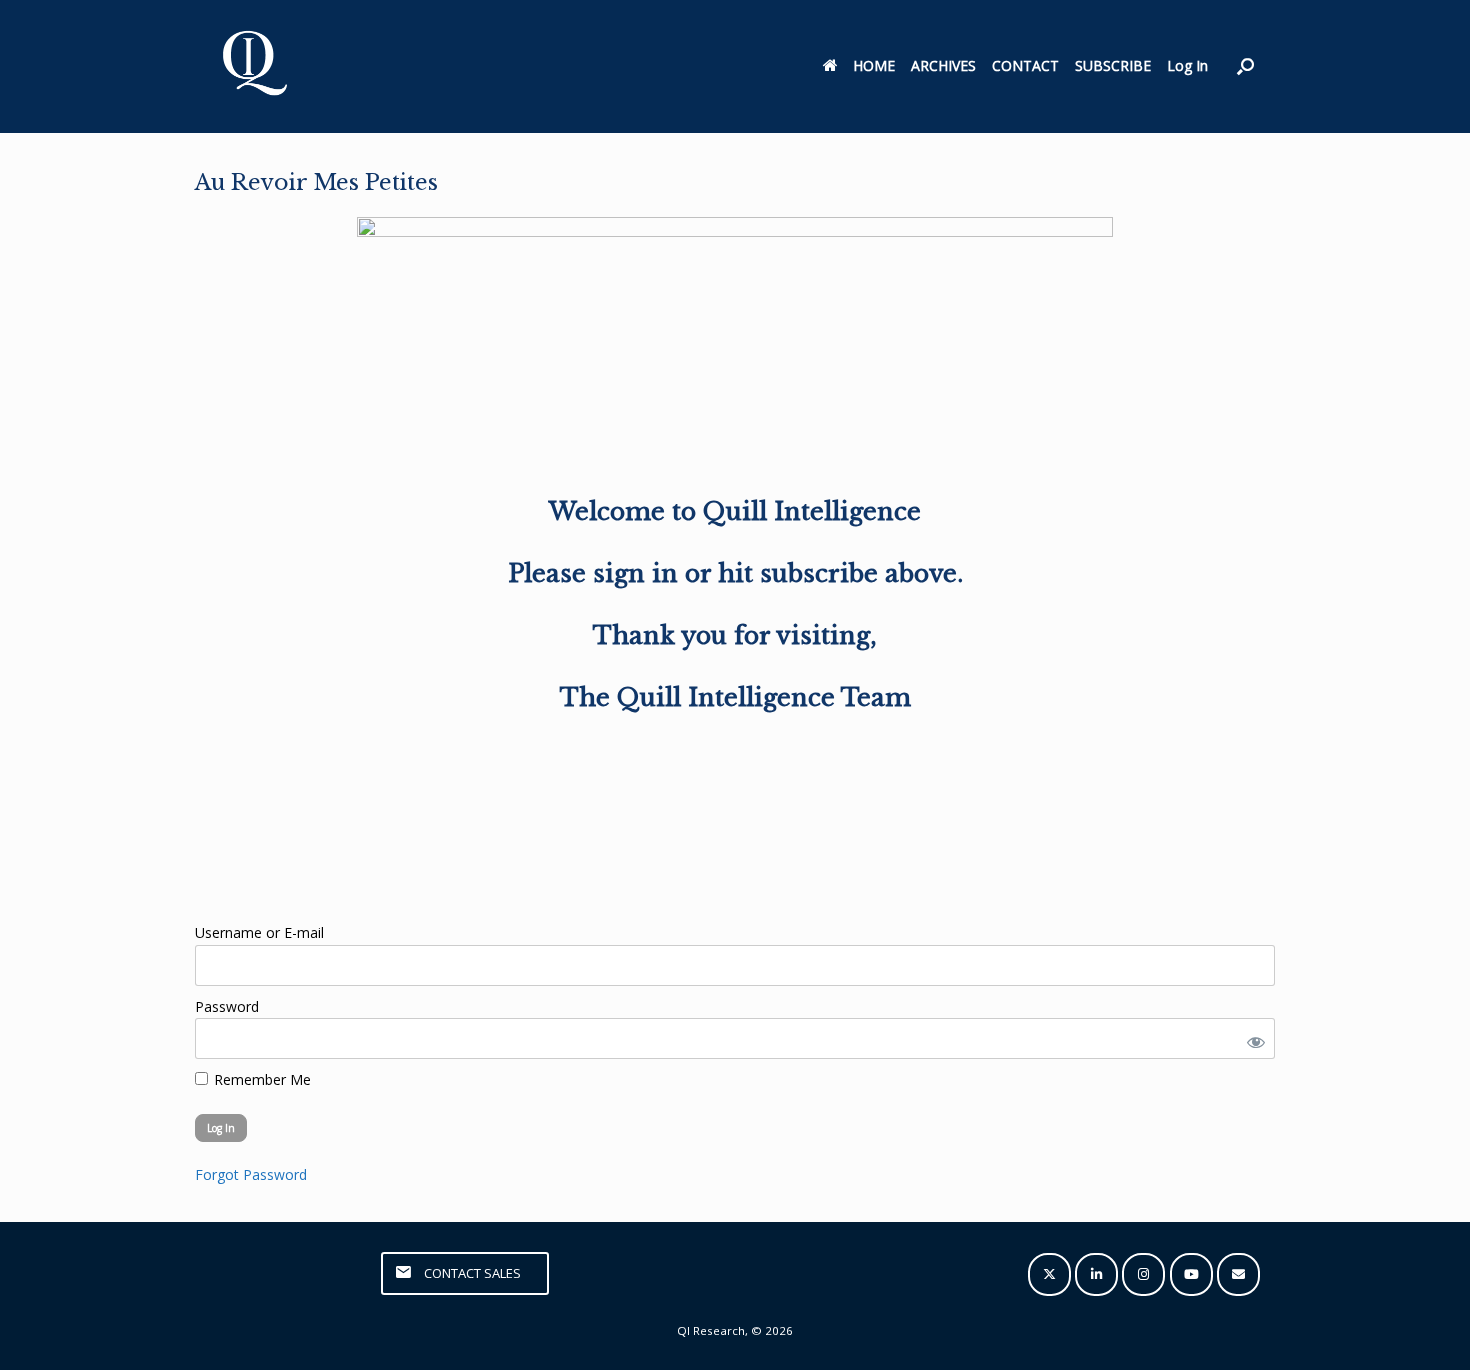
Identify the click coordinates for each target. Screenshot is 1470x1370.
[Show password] (1252, 1038)
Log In (1187, 65)
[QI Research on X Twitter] (1049, 1274)
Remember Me (260, 1079)
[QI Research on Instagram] (1143, 1274)
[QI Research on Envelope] (1238, 1274)
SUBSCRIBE (1113, 65)
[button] (1245, 66)
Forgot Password (251, 1174)
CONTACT (1025, 65)
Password (227, 1006)
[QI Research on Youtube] (1191, 1274)
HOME (874, 65)
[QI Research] (253, 66)
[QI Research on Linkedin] (1096, 1274)
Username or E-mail (259, 932)
